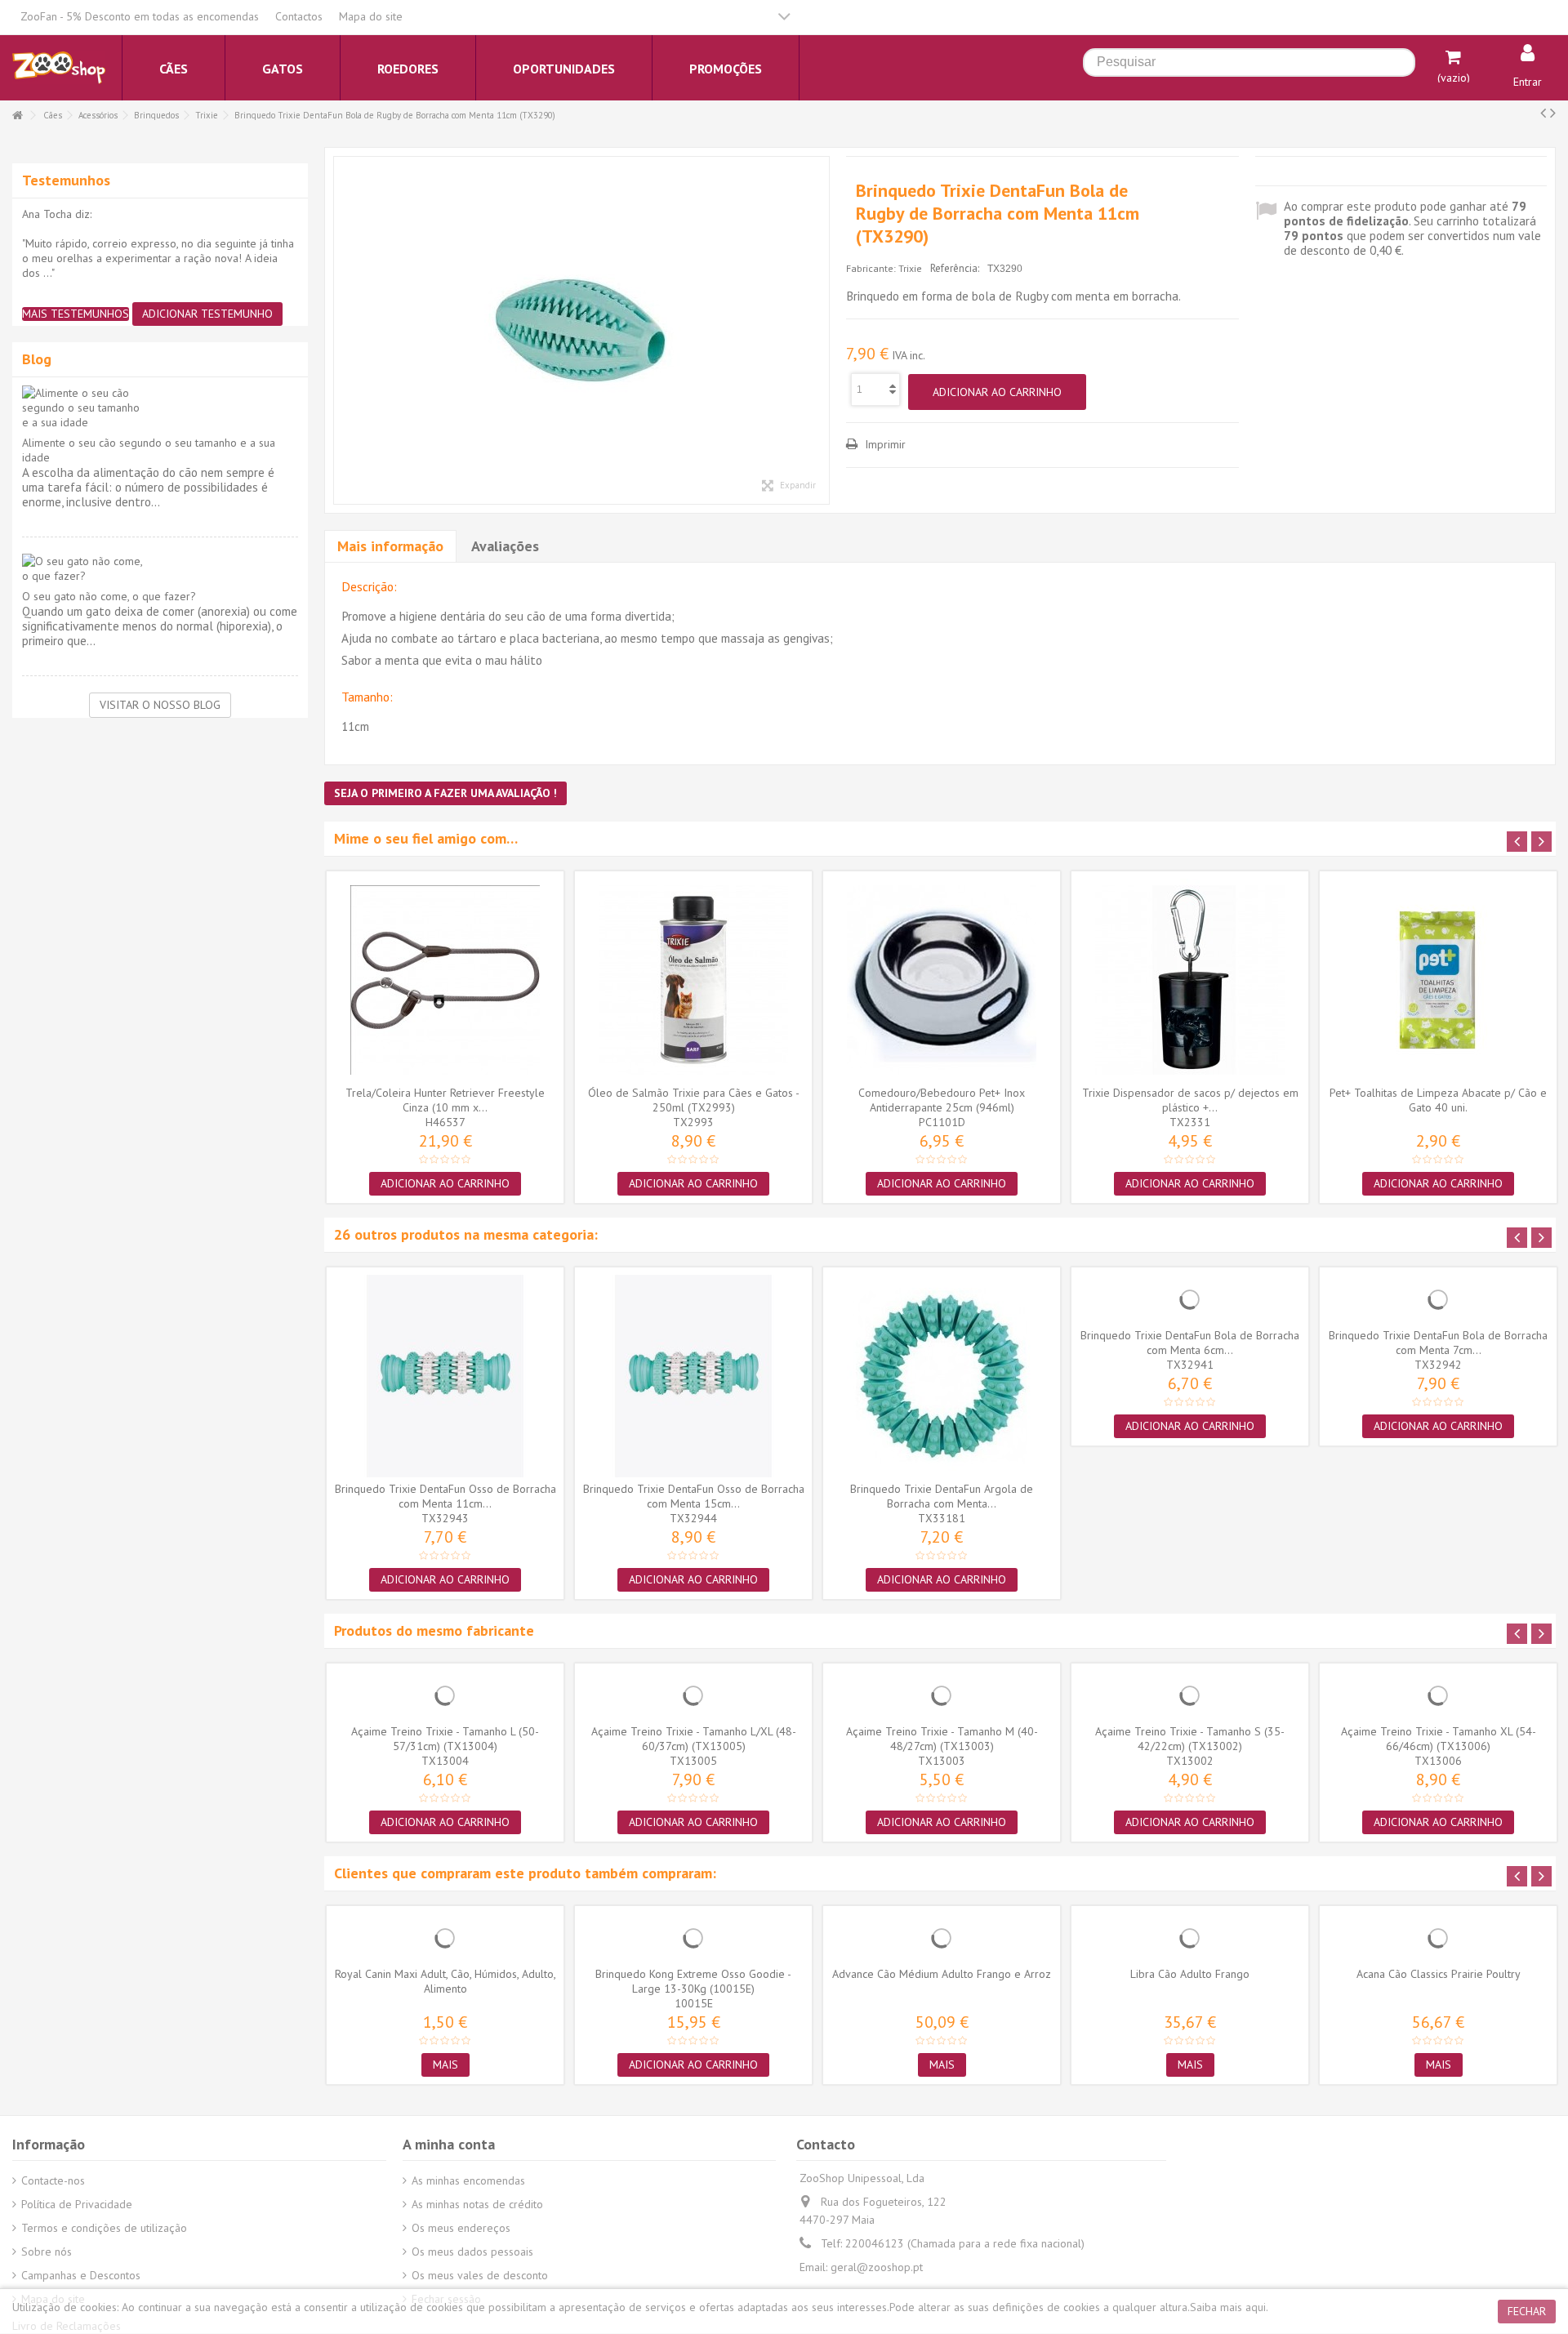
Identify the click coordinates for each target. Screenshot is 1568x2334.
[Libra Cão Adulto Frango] (1190, 1938)
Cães (53, 115)
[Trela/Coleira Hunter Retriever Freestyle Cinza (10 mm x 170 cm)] (445, 980)
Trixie (207, 115)
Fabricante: (871, 268)
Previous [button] (1517, 842)
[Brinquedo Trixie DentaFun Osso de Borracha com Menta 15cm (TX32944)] (693, 1376)
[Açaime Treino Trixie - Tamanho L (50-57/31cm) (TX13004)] (445, 1695)
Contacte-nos (53, 2180)
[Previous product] (1543, 113)
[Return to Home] (17, 116)
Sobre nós (47, 2252)
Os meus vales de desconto (480, 2275)
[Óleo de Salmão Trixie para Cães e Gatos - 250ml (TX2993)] (693, 980)
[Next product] (1553, 113)
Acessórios (98, 115)
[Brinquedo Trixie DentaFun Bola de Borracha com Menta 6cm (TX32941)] (1190, 1299)
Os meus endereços (461, 2228)
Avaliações (505, 546)
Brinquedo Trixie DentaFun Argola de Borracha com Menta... (942, 1496)
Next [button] (1541, 842)
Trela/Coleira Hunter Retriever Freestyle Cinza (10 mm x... (445, 1100)
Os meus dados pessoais (472, 2252)
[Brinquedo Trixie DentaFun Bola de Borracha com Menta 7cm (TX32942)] (1438, 1299)
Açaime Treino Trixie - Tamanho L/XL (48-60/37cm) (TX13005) (694, 1739)
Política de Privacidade (77, 2204)
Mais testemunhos (76, 314)
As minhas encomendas (468, 2180)
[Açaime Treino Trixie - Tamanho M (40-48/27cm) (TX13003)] (942, 1695)
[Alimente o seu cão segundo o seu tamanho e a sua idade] (160, 408)
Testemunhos (66, 180)
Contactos (299, 16)
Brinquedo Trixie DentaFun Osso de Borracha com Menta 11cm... (445, 1496)
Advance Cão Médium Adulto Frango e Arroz (942, 1974)
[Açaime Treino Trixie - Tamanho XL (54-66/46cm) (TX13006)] (1438, 1695)
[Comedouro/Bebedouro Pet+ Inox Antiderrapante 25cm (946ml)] (942, 980)
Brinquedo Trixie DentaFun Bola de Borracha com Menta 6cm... (1190, 1343)
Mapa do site (371, 16)
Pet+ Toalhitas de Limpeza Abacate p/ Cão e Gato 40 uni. (1438, 1100)
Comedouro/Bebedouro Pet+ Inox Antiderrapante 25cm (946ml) (942, 1100)
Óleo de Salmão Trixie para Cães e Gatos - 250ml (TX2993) (694, 1100)
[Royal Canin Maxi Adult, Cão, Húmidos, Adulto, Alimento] (445, 1938)
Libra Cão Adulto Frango (1190, 1974)
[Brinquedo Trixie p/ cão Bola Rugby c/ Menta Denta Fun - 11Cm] (581, 330)
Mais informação (390, 546)
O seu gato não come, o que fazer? (109, 596)
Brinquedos (156, 115)
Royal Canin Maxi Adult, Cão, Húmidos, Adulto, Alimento (445, 1981)
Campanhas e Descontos (81, 2275)
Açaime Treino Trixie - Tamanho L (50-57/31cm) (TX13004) (445, 1739)
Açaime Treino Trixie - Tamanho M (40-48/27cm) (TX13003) (942, 1739)
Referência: (955, 268)
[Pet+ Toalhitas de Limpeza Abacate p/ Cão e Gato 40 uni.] (1438, 980)
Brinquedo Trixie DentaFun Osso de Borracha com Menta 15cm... (694, 1496)
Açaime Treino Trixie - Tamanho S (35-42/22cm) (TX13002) (1190, 1739)
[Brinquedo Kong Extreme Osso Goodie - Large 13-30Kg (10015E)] (693, 1938)
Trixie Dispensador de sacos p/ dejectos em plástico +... (1190, 1100)
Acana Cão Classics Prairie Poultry (1439, 1974)
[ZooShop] (59, 67)
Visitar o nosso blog (160, 705)
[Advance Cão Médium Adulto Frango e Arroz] (942, 1938)
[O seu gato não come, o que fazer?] (160, 568)
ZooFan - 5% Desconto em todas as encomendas (140, 16)
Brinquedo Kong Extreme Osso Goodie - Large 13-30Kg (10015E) (693, 1981)
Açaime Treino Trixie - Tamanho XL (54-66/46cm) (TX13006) (1439, 1739)
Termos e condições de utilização (104, 2228)
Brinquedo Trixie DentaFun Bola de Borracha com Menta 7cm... (1438, 1343)
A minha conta (449, 2144)
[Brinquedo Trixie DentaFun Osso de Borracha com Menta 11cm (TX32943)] (445, 1376)
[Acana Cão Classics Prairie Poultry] (1438, 1938)
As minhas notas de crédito (477, 2204)
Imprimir (884, 444)
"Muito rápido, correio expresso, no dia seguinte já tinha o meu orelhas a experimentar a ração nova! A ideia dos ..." (158, 258)
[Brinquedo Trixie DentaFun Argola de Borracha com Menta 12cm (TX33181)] (942, 1376)
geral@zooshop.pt (877, 2267)
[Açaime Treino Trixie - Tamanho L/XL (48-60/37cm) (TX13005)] (693, 1695)
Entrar (1528, 82)
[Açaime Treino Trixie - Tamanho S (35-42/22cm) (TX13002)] (1190, 1695)
